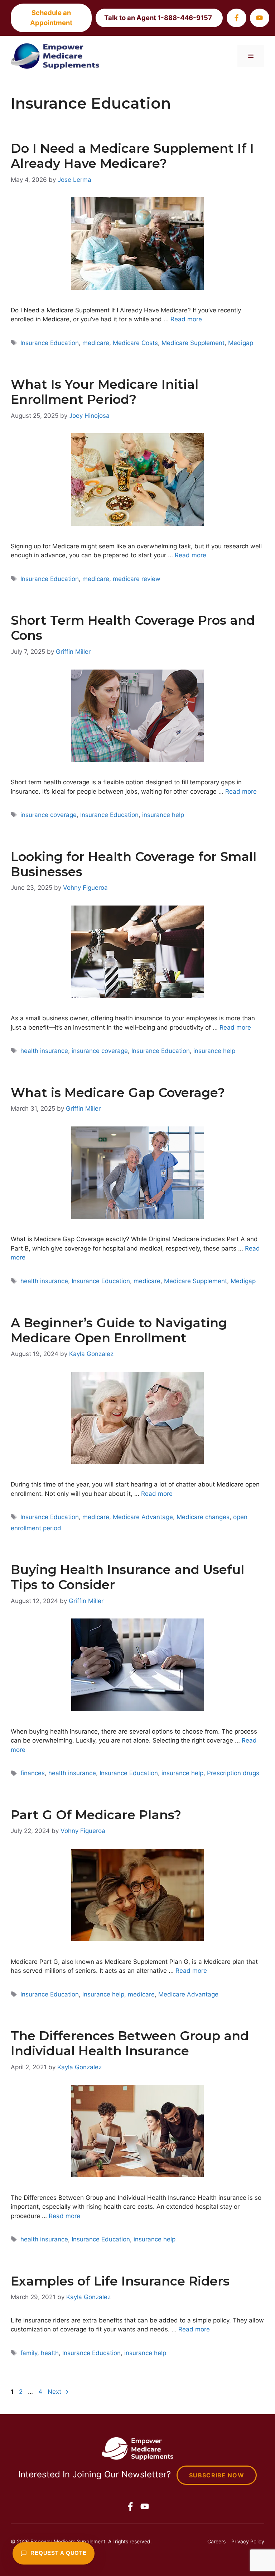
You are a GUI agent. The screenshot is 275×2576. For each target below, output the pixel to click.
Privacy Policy (248, 2541)
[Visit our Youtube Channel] (260, 18)
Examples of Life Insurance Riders (120, 2281)
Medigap (241, 343)
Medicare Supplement (193, 343)
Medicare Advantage (143, 1517)
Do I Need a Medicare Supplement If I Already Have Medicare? (132, 156)
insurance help (163, 815)
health (50, 2353)
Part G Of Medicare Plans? (96, 1815)
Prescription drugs (233, 1773)
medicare (96, 343)
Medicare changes (203, 1517)
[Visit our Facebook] (236, 18)
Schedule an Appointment (51, 18)
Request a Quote (59, 2553)
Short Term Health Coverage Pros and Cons (133, 628)
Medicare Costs (135, 343)
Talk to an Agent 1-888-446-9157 (158, 18)
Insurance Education (50, 343)
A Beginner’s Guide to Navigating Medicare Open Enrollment (119, 1330)
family (29, 2353)
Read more (186, 319)
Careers (216, 2541)
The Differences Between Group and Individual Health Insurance (130, 2043)
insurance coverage (49, 815)
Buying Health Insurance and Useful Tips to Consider (127, 1577)
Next (58, 2392)
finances (33, 1773)
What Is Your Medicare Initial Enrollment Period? (105, 392)
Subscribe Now (217, 2475)
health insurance (44, 1051)
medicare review (137, 579)
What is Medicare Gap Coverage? (118, 1093)
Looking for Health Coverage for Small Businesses (134, 864)
